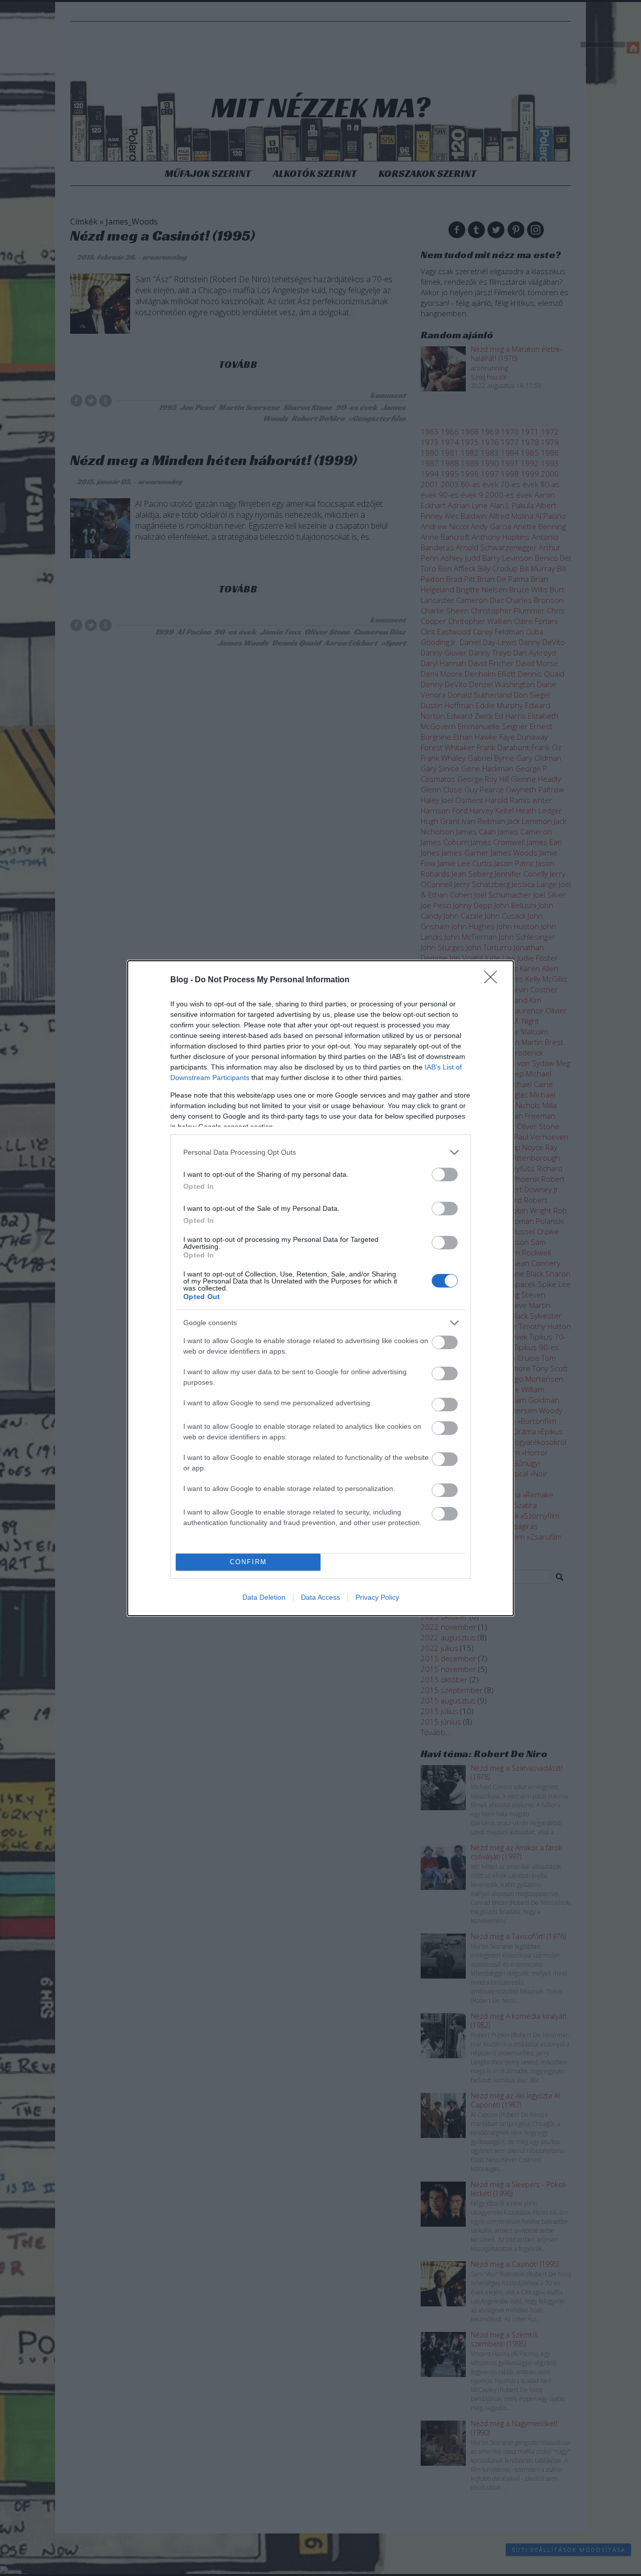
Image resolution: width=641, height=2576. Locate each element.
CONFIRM (248, 1562)
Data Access (320, 1597)
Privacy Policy (377, 1597)
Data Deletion (264, 1597)
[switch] (445, 1174)
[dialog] (320, 1288)
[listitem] (320, 1152)
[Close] (494, 980)
